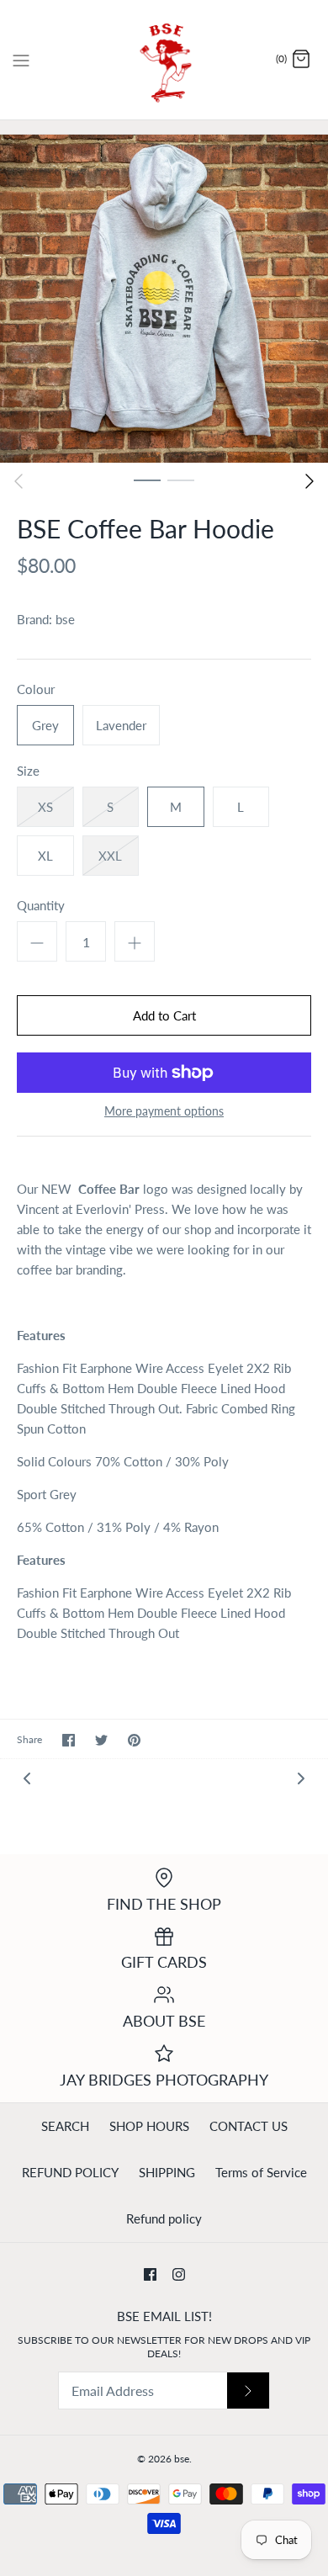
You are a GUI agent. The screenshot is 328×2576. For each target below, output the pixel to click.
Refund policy (164, 2218)
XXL (110, 856)
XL (45, 856)
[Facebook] (150, 2274)
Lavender (121, 725)
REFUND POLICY (70, 2172)
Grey (45, 725)
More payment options (164, 1111)
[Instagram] (179, 2274)
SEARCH (65, 2126)
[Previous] (19, 481)
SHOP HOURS (149, 2126)
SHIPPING (167, 2172)
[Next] (309, 481)
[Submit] (248, 2390)
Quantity (41, 905)
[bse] (164, 60)
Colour (36, 689)
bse (65, 619)
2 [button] (181, 480)
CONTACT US (249, 2126)
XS (45, 807)
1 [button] (147, 480)
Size (28, 771)
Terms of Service (261, 2172)
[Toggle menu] (21, 59)
